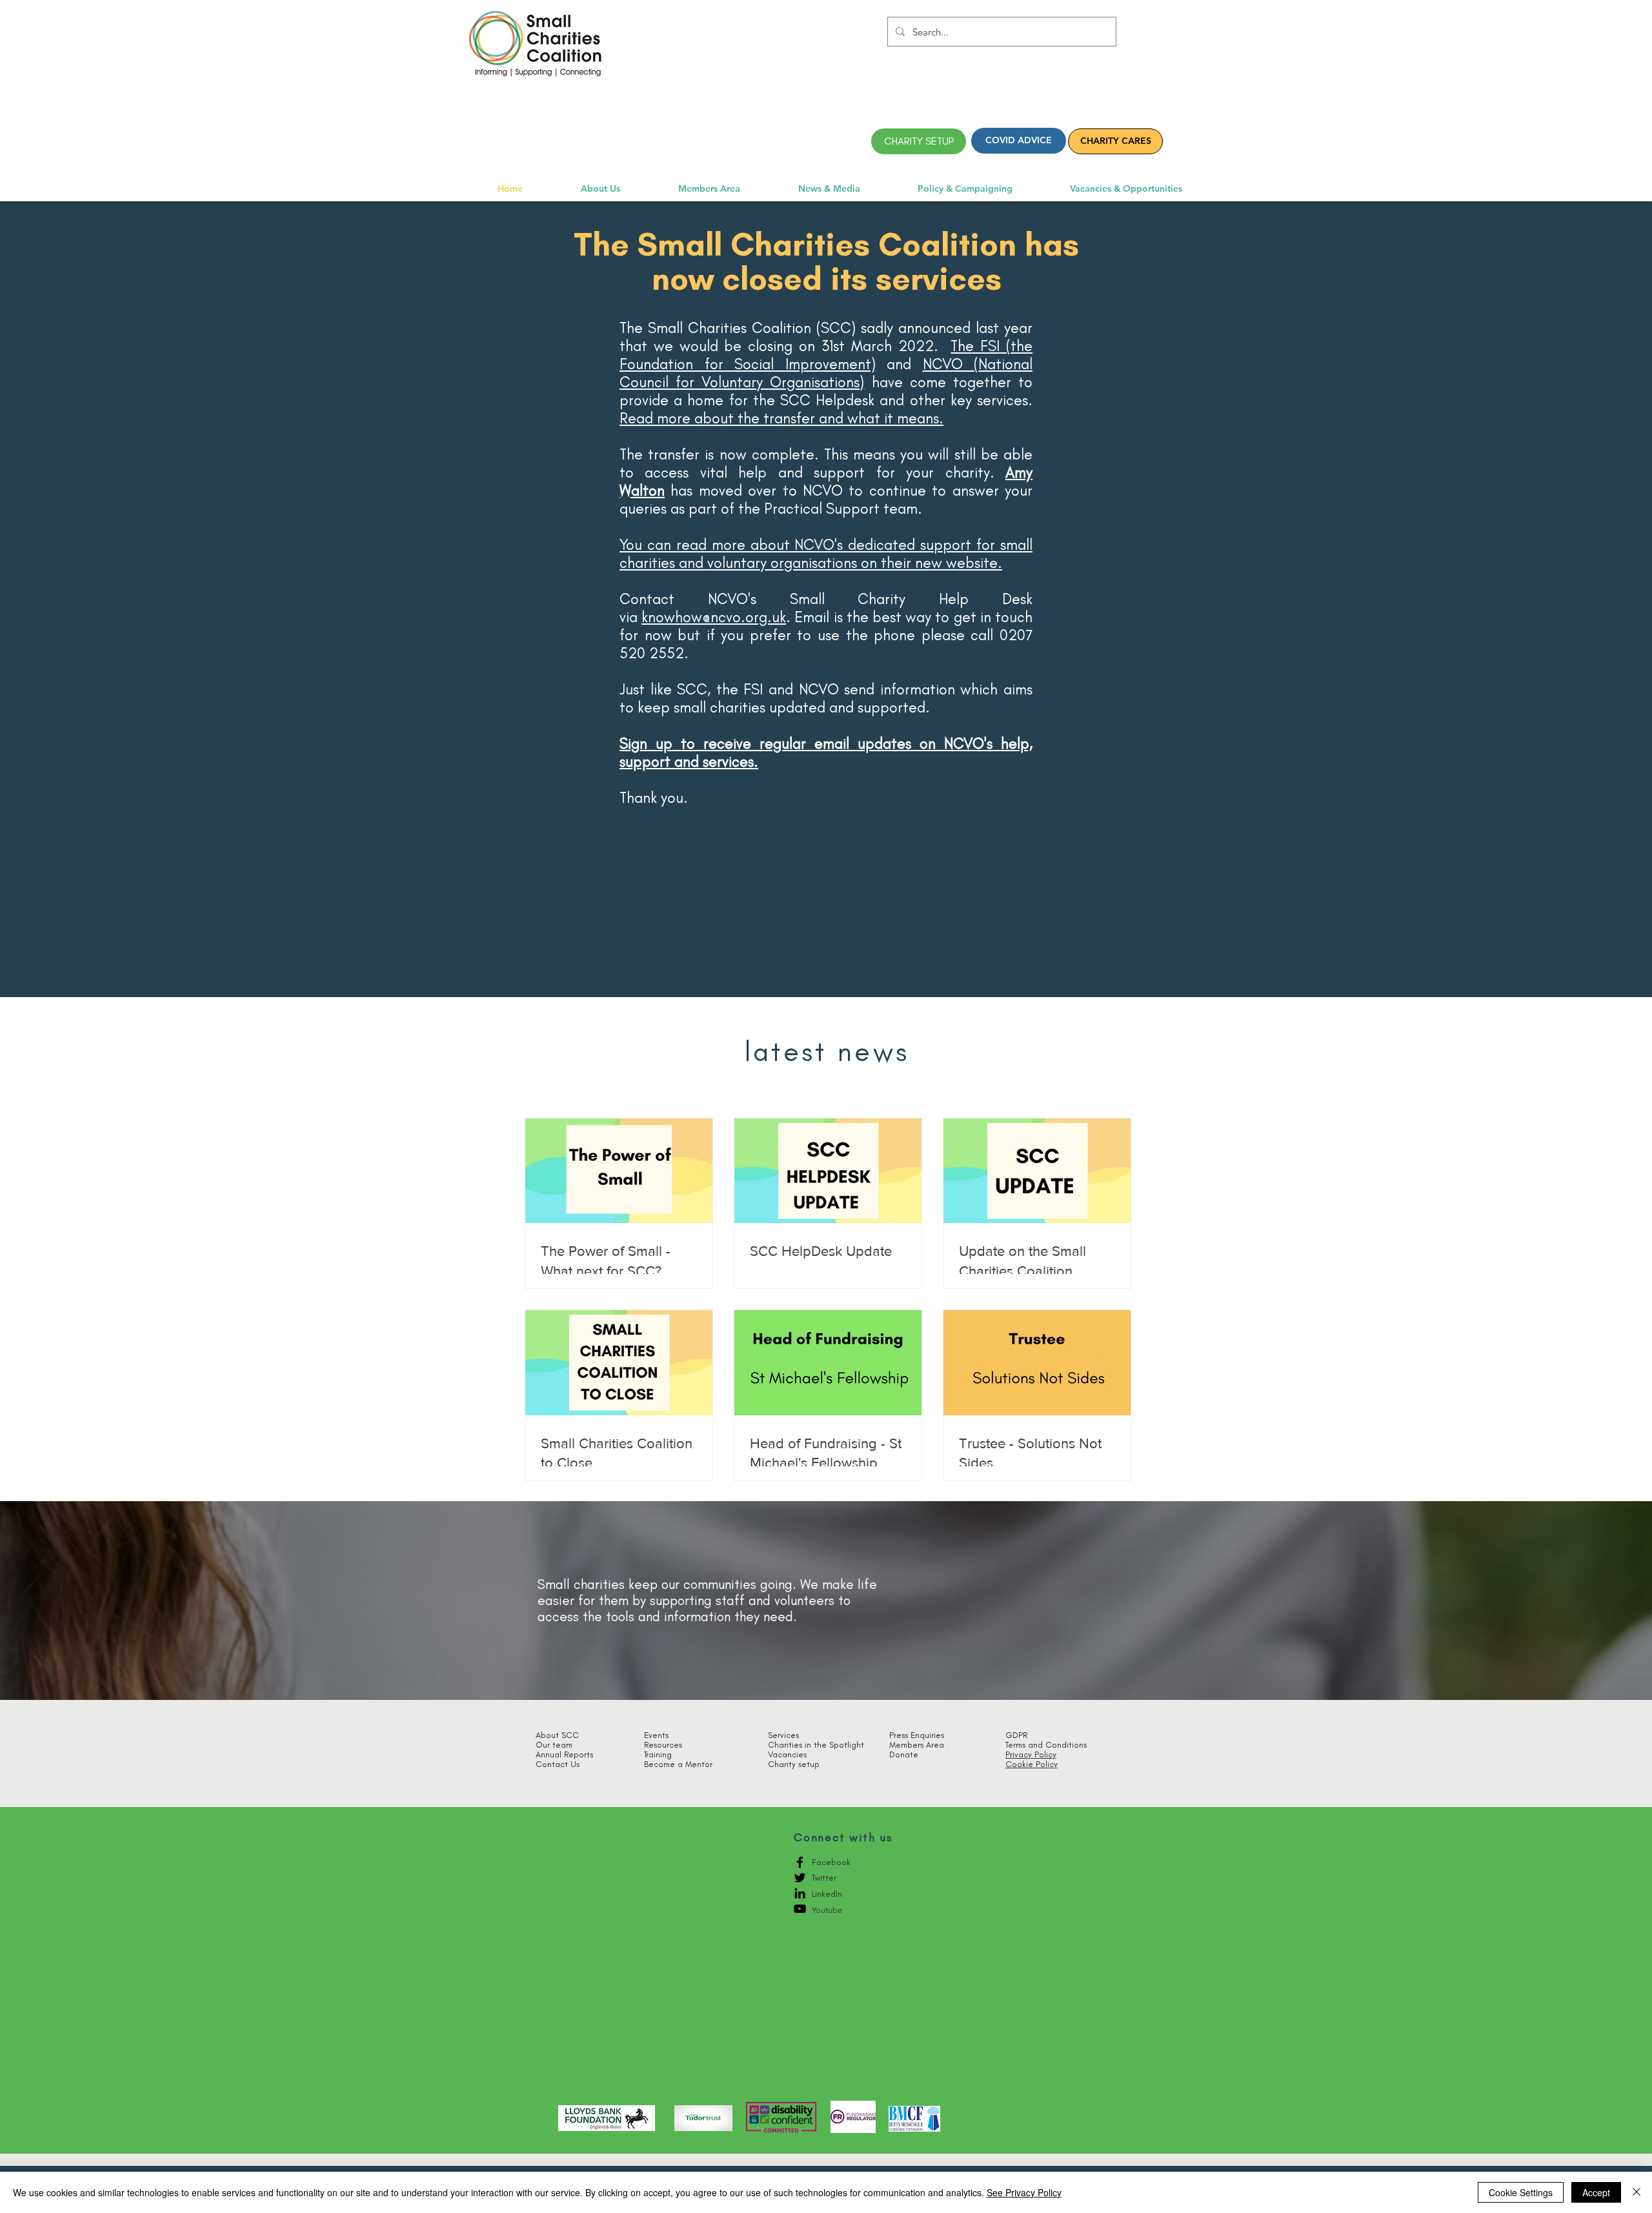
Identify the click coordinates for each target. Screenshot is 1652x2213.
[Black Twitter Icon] (800, 1878)
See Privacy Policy (1024, 2192)
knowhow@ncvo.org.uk (714, 617)
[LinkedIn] (800, 1893)
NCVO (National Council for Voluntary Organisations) (826, 373)
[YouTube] (800, 1909)
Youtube (827, 1910)
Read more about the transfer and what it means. (781, 418)
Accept (1596, 2192)
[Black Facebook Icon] (800, 1862)
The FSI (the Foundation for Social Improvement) (826, 355)
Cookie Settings (1521, 2192)
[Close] (1637, 2192)
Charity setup (794, 1764)
